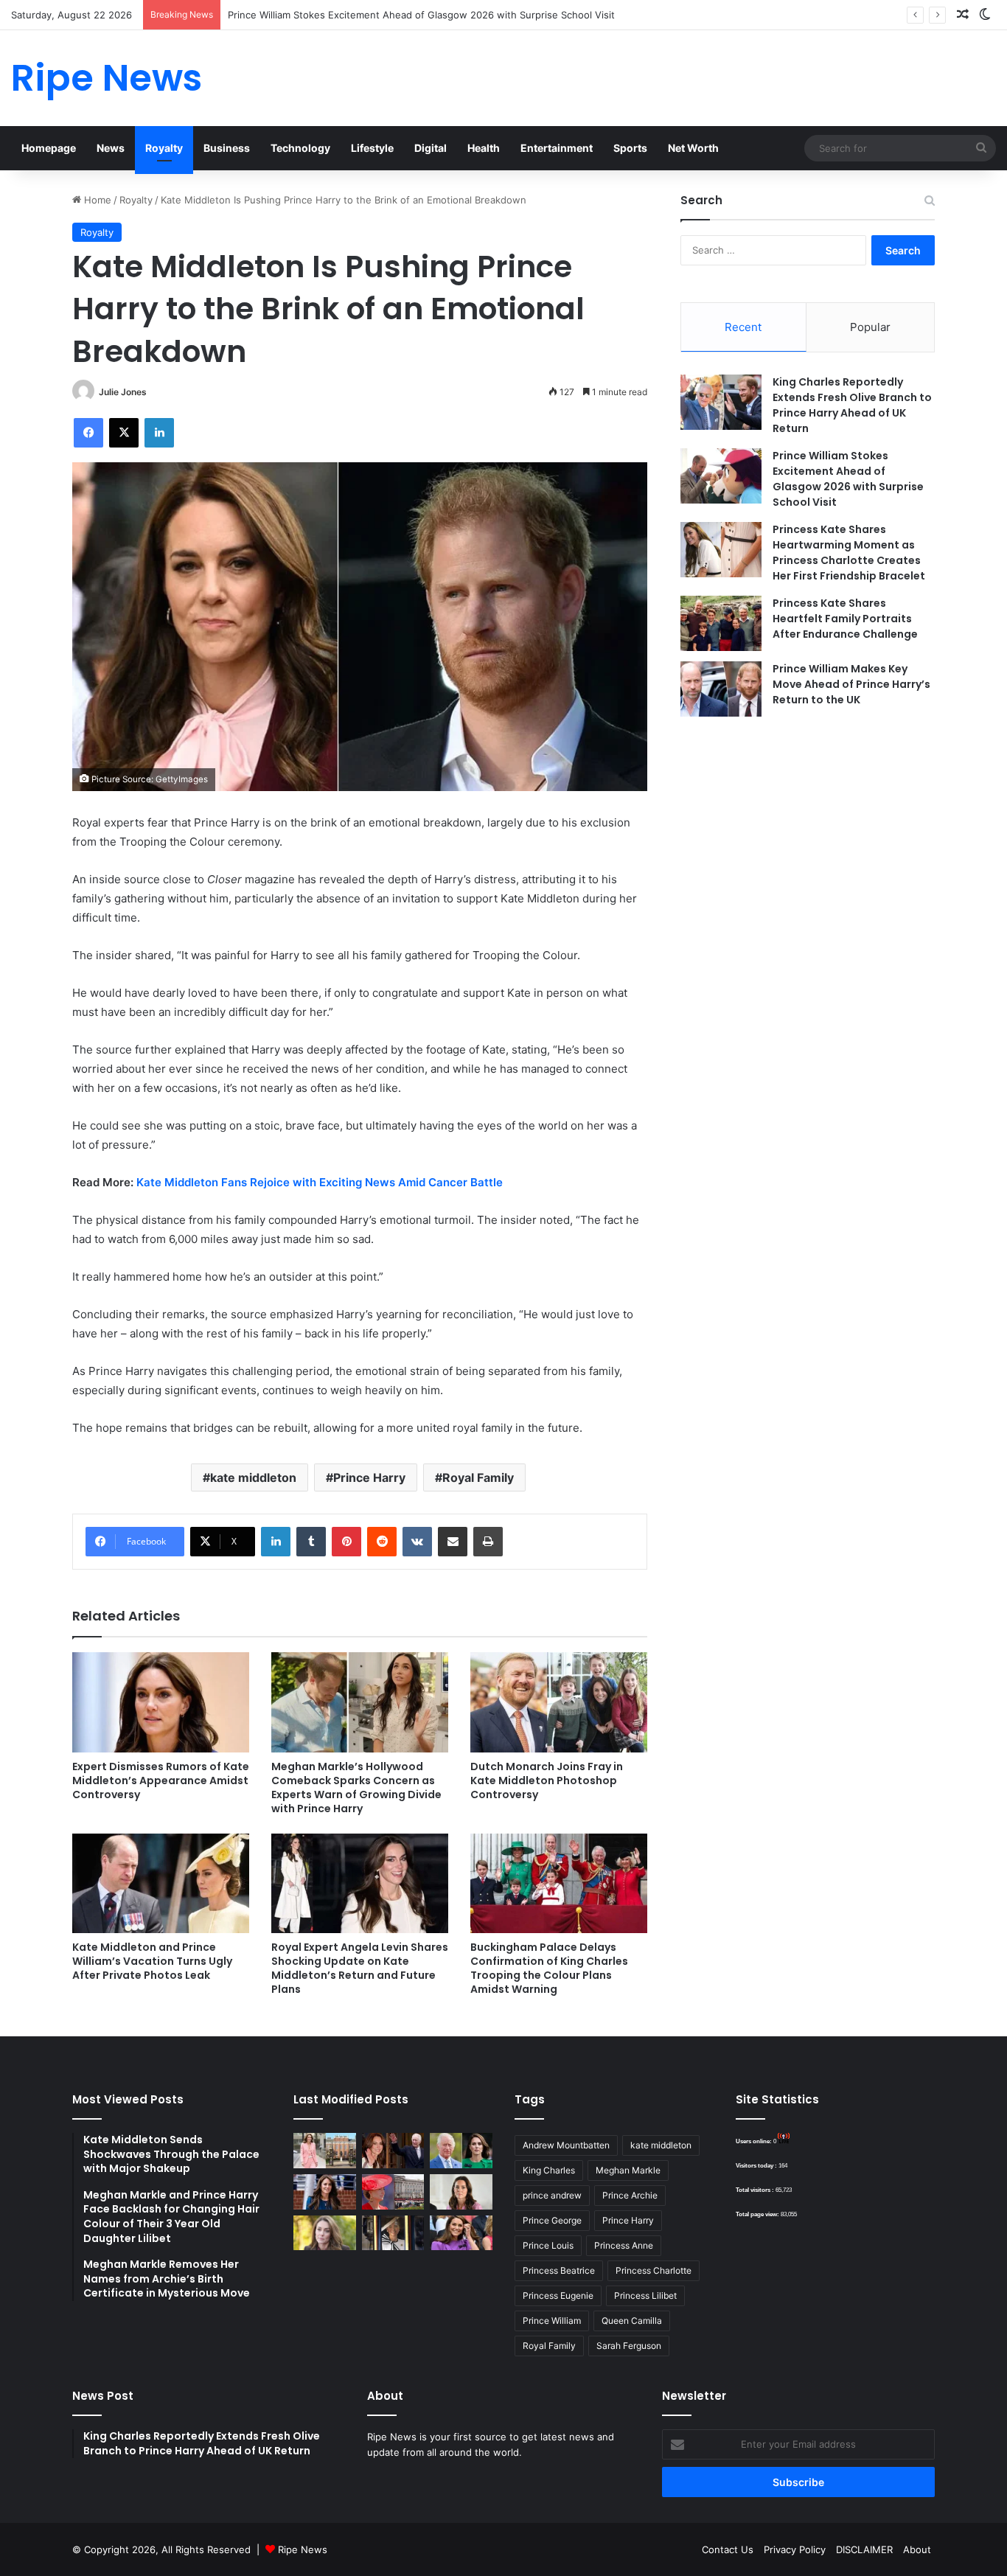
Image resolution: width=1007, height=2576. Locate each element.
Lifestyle (372, 148)
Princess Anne (624, 2245)
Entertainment (557, 148)
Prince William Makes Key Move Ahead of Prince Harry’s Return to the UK (851, 684)
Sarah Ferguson (629, 2346)
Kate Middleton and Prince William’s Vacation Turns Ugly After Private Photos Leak (152, 1961)
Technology (300, 148)
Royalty (164, 148)
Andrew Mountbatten (566, 2145)
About (917, 2549)
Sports (630, 148)
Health (484, 148)
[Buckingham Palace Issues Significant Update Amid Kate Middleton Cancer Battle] (393, 2192)
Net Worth (693, 148)
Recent (743, 327)
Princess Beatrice (559, 2270)
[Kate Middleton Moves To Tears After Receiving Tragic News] (325, 2233)
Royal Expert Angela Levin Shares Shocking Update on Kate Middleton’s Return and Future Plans (360, 1968)
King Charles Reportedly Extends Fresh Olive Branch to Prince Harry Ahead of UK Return (852, 405)
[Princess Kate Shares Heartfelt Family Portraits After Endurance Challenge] (721, 623)
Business (227, 148)
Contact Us (728, 2549)
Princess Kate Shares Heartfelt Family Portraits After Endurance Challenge (845, 619)
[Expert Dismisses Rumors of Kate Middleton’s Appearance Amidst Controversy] (161, 1702)
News (111, 148)
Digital (431, 148)
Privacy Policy (795, 2549)
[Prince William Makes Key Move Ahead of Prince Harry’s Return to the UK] (721, 689)
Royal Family (478, 1477)
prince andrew (552, 2195)
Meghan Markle (628, 2170)
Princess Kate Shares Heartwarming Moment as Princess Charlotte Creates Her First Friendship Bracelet (849, 553)
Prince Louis (548, 2245)
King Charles (549, 2170)
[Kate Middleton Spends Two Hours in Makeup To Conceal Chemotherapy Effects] (393, 2233)
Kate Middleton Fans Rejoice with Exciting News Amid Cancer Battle (320, 1182)
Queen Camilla (632, 2321)
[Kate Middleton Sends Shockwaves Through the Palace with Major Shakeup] (325, 2151)
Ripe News (303, 2549)
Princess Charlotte (654, 2270)
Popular (870, 327)
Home (96, 200)
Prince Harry (369, 1477)
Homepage (49, 148)
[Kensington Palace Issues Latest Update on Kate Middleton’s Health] (325, 2192)
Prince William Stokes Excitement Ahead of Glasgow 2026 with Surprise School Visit (421, 15)
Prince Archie (630, 2195)
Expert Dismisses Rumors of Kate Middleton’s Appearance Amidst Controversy (161, 1780)
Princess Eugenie (558, 2295)
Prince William (552, 2321)
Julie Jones (123, 392)
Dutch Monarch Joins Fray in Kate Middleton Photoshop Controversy (547, 1780)
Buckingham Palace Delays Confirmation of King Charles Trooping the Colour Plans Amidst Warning (549, 1968)
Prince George (552, 2220)
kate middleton (253, 1477)
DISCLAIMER (864, 2549)
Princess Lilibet (645, 2295)
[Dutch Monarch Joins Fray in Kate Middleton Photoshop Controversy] (559, 1702)
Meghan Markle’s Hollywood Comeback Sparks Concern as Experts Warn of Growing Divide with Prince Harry (356, 1787)
